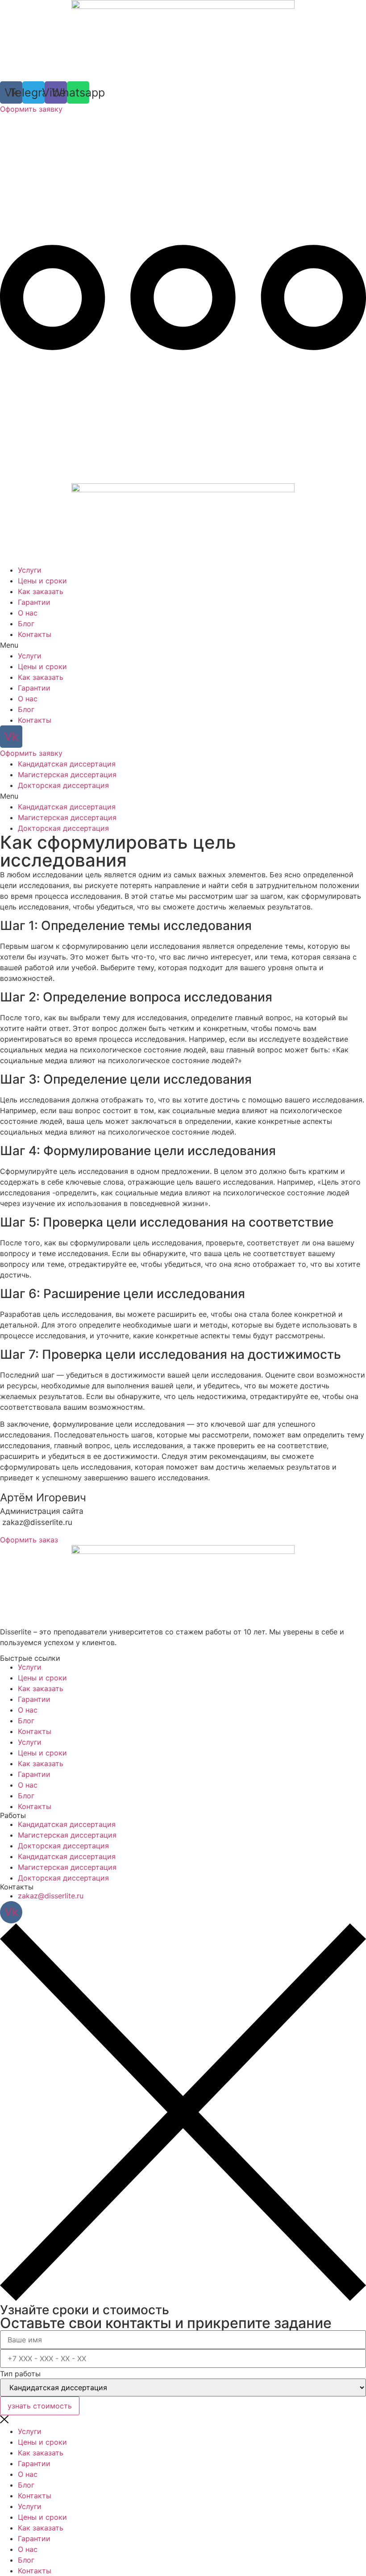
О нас (28, 613)
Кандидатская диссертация (67, 764)
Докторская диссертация (63, 785)
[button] (183, 645)
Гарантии (34, 602)
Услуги (30, 570)
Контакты (35, 634)
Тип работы (20, 2374)
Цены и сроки (42, 581)
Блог (26, 624)
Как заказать (41, 591)
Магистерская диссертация (67, 775)
